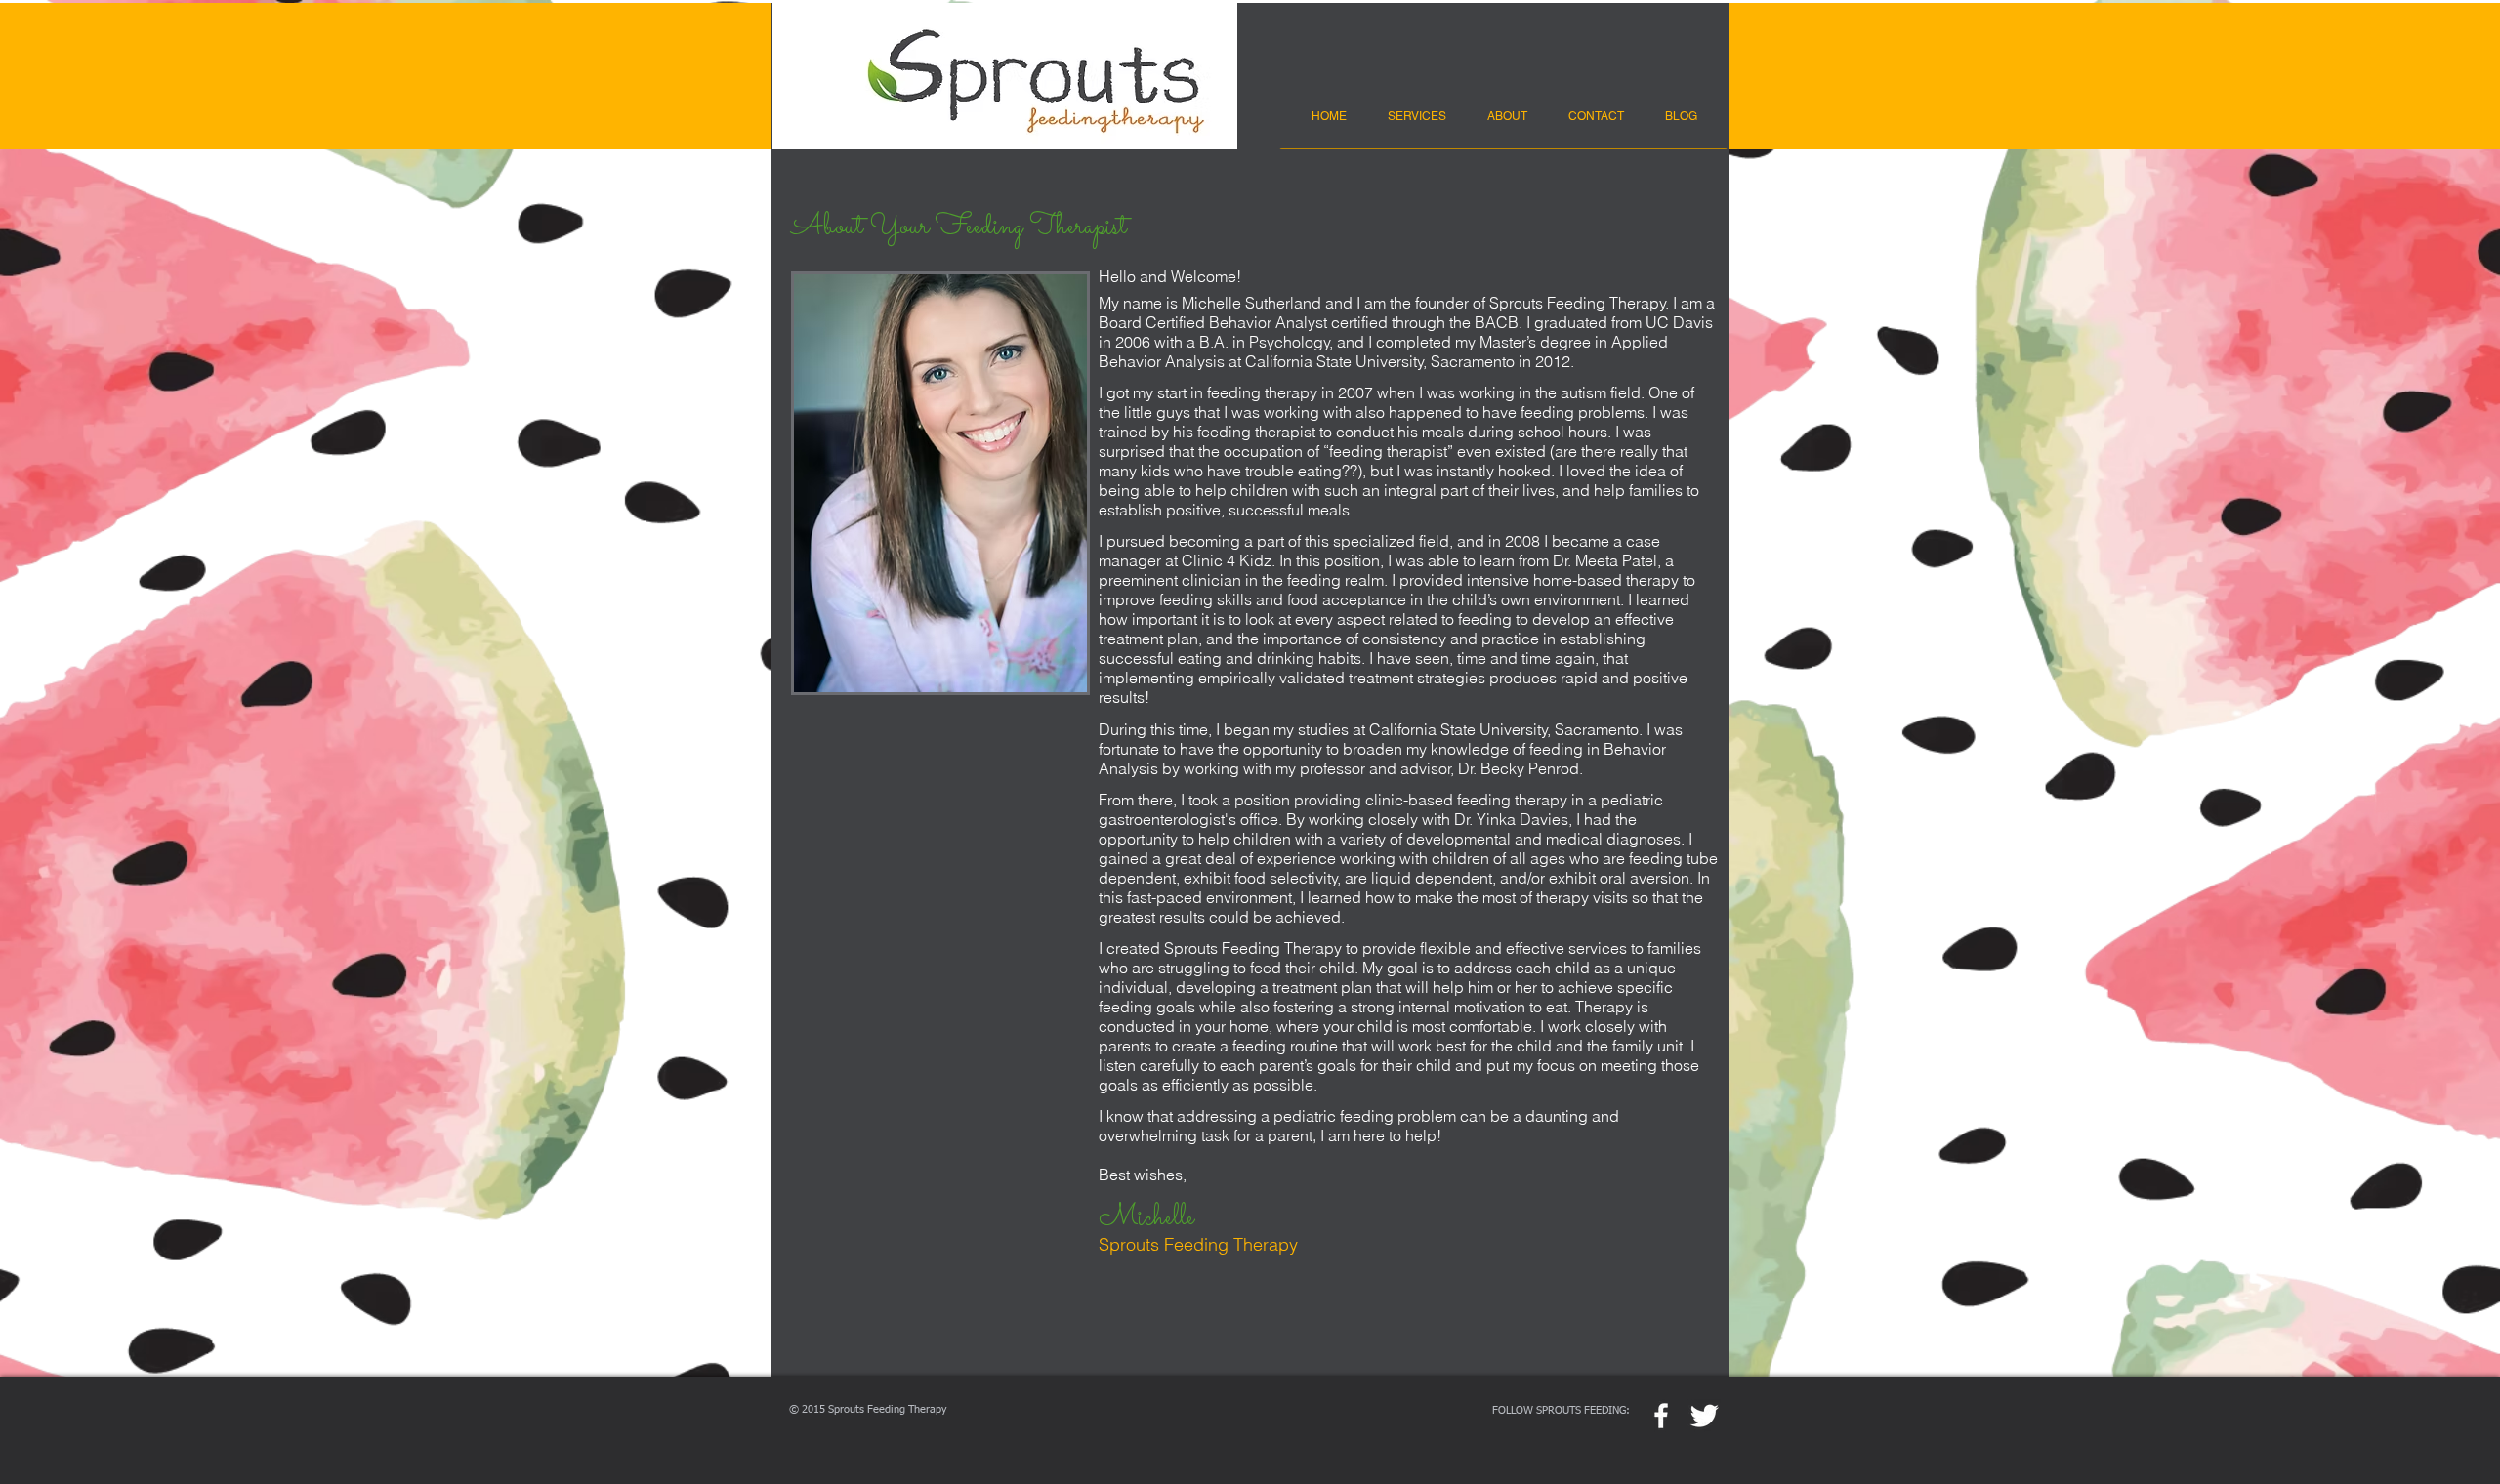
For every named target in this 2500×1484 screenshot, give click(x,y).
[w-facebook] (1661, 1416)
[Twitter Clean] (1704, 1416)
